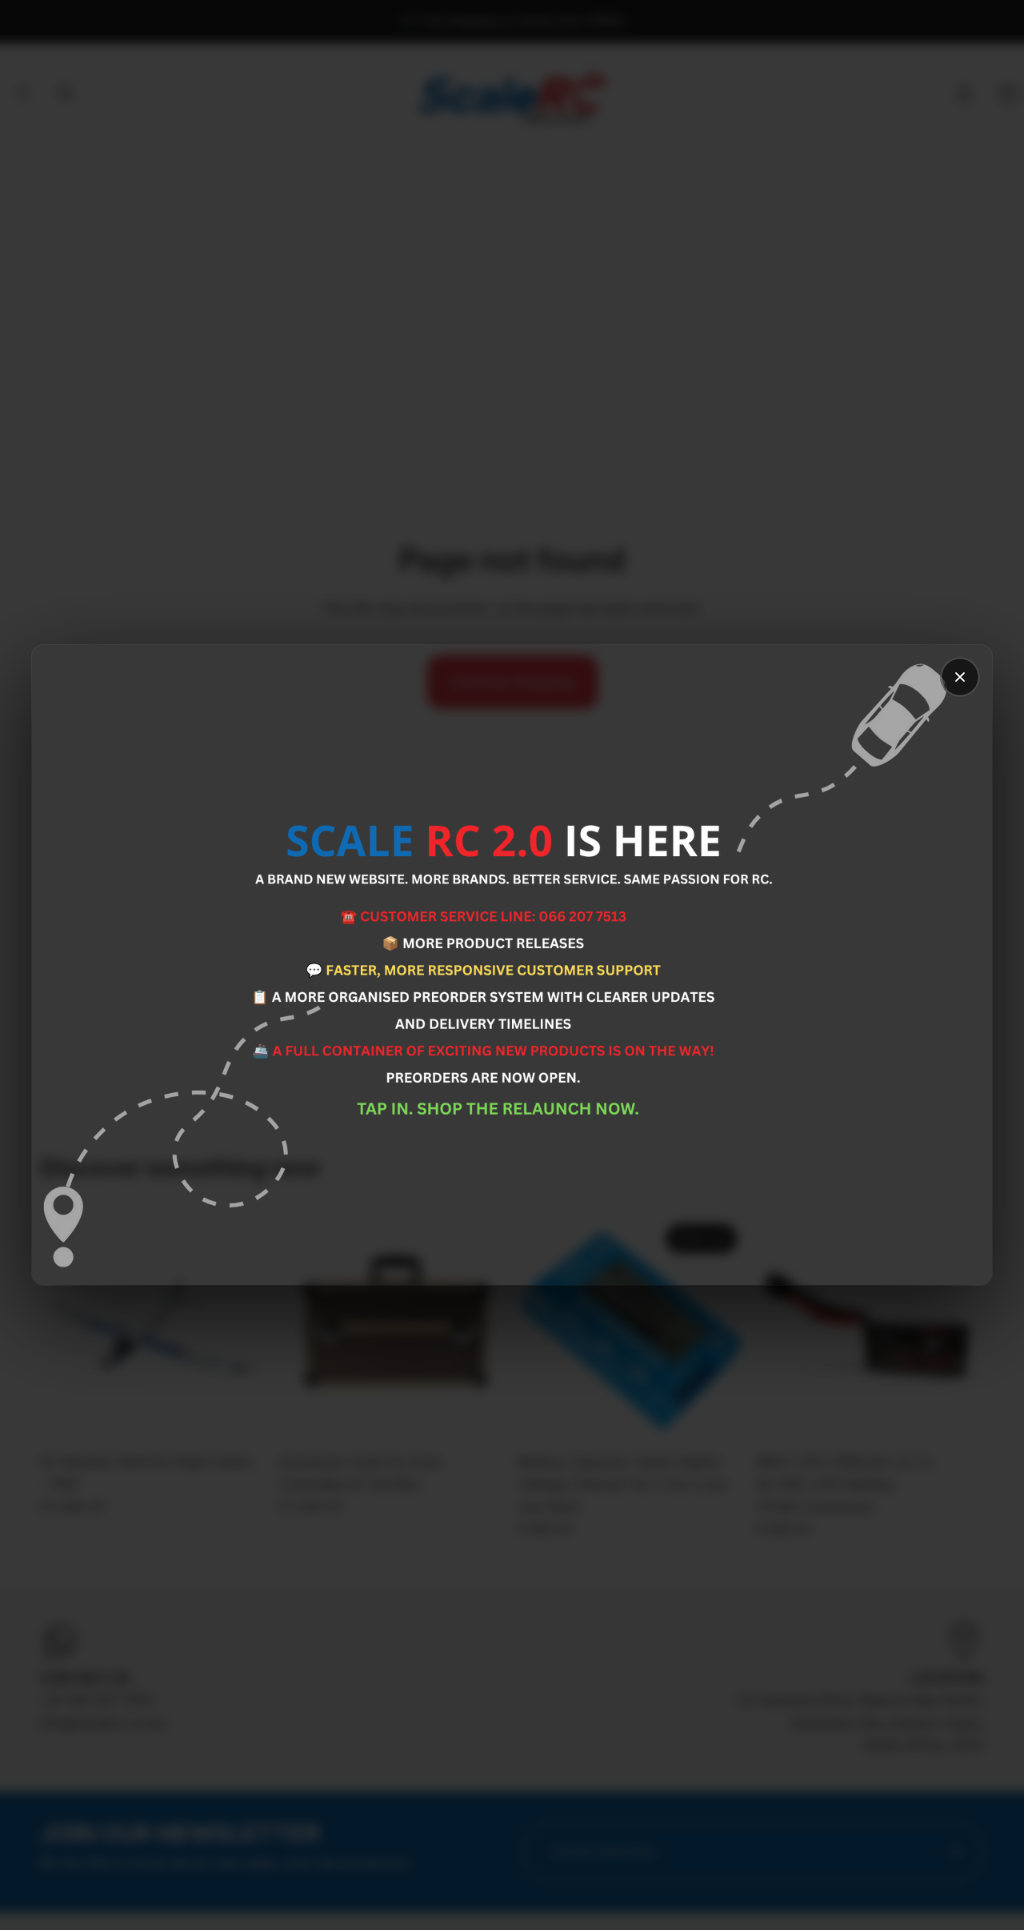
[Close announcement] (960, 677)
